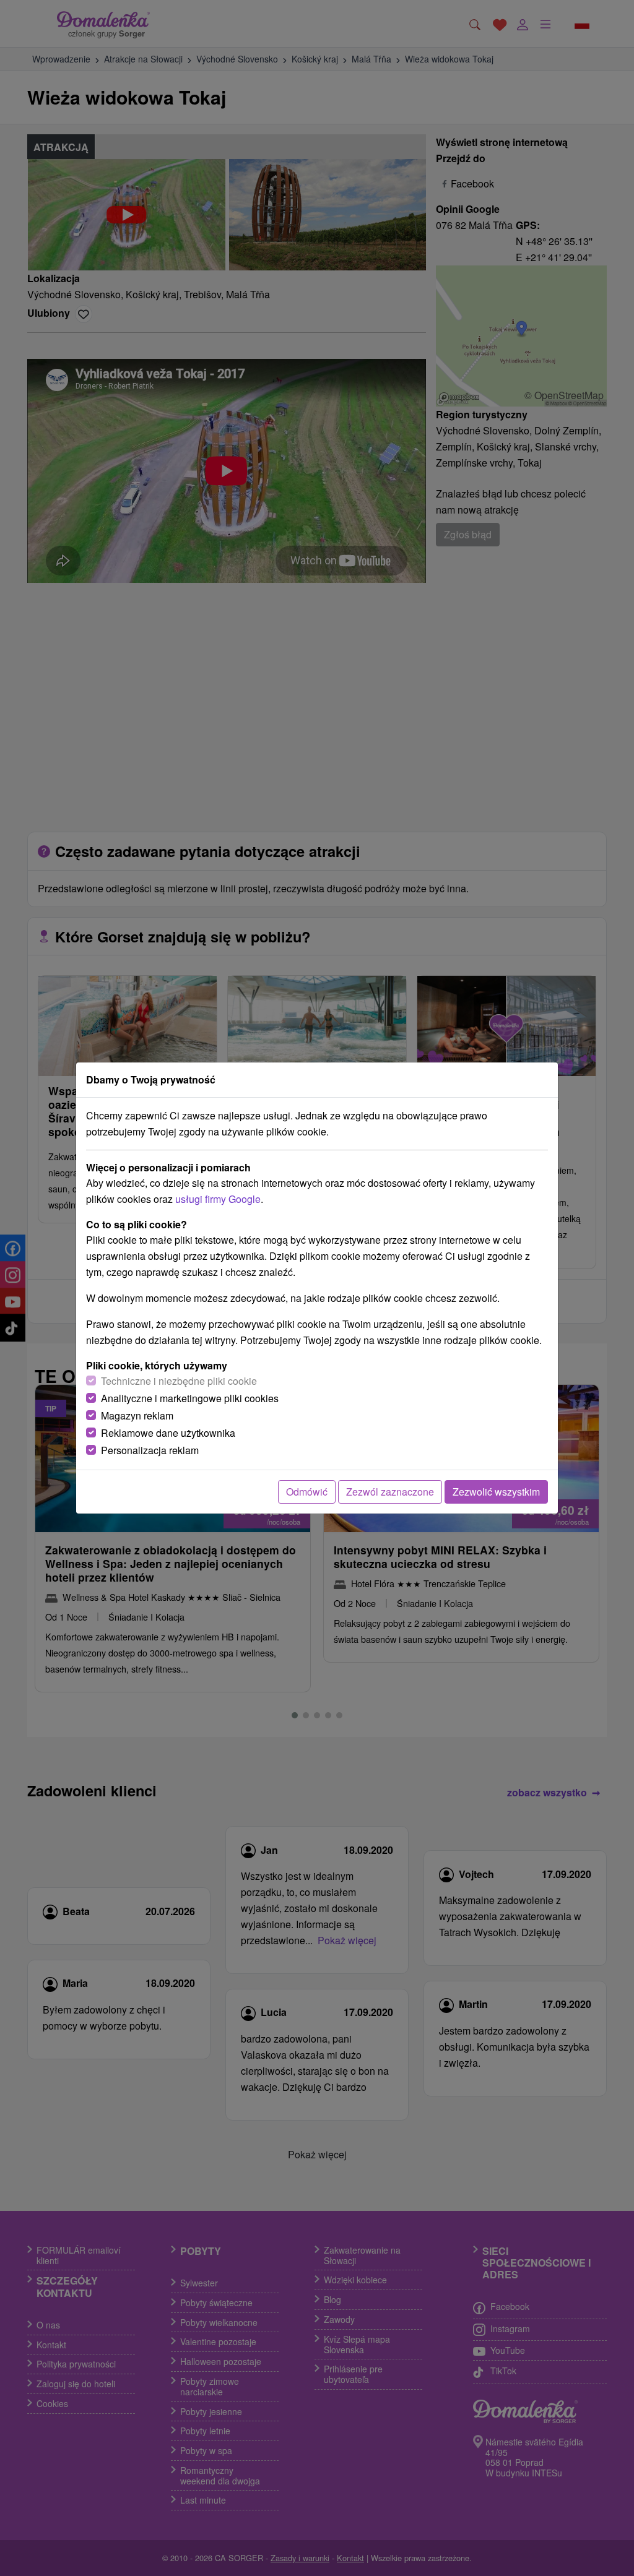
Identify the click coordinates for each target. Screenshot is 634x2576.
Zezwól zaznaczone (390, 1492)
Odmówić (307, 1492)
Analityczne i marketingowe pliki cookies (190, 1398)
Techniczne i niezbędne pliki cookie (179, 1381)
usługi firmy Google (218, 1199)
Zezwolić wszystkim (496, 1492)
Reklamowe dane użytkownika (168, 1433)
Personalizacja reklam (150, 1450)
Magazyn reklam (137, 1415)
